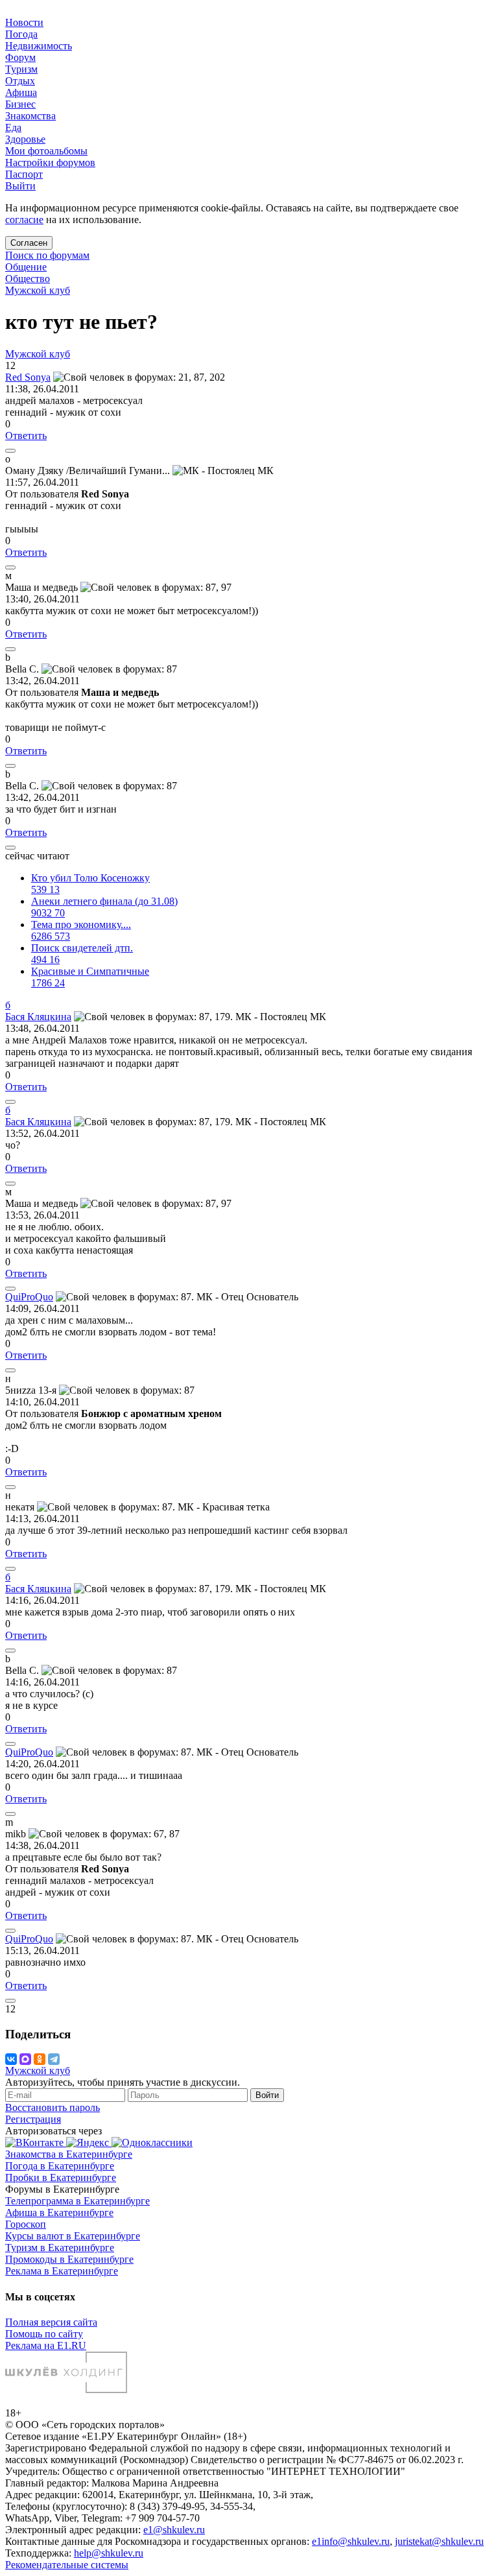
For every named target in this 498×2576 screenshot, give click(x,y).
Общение (26, 267)
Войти (267, 2095)
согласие (24, 220)
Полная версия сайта (51, 2322)
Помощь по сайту (44, 2334)
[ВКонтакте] (11, 2059)
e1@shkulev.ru (174, 2530)
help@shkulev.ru (109, 2553)
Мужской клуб (38, 290)
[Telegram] (54, 2059)
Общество (28, 279)
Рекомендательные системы (67, 2565)
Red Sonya (28, 377)
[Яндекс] (89, 2142)
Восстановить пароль (53, 2107)
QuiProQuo (29, 1297)
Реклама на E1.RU (46, 2345)
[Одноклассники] (40, 2059)
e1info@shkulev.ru (351, 2541)
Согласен (29, 243)
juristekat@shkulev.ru (439, 2541)
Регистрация (33, 2119)
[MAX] (25, 2059)
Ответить (26, 435)
